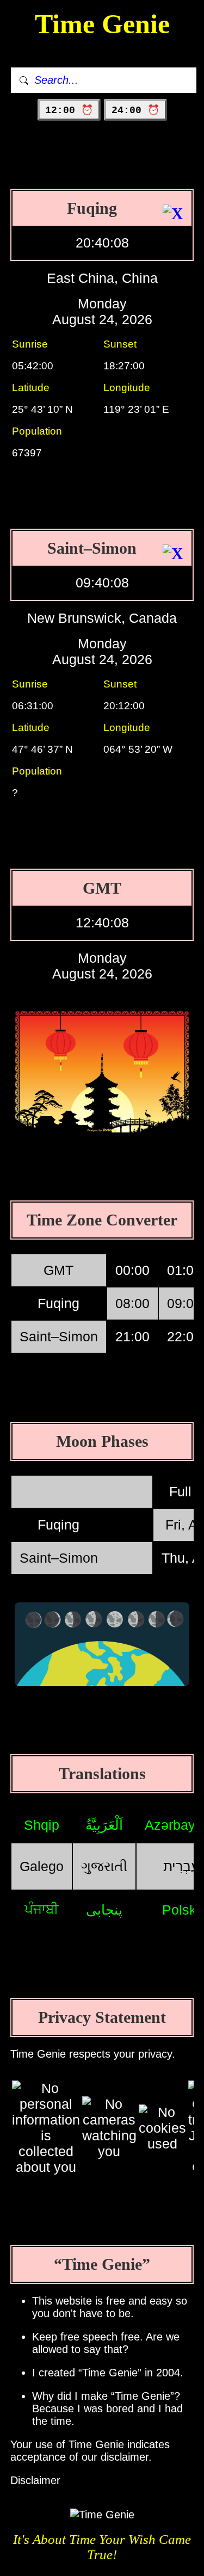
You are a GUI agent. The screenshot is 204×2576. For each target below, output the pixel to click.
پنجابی (104, 1910)
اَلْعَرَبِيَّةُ (104, 1825)
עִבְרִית (181, 1866)
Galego (42, 1866)
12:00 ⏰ (69, 110)
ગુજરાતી (104, 1866)
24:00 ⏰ (135, 110)
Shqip (42, 1825)
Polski (181, 1910)
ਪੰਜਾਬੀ (42, 1909)
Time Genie (102, 24)
